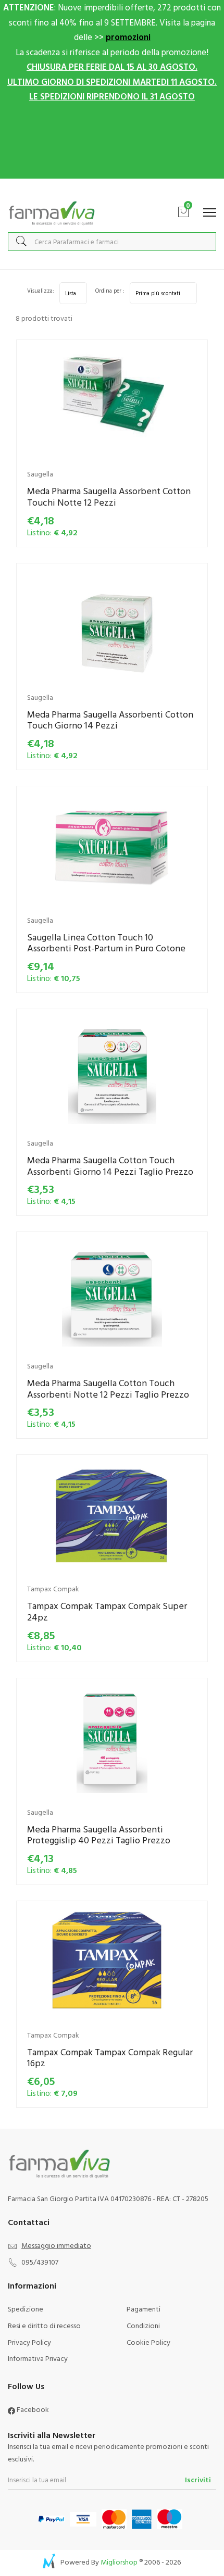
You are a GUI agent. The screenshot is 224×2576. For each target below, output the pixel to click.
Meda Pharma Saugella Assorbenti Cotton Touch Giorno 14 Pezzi (110, 720)
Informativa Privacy (38, 2358)
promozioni (128, 37)
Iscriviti (198, 2479)
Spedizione (26, 2309)
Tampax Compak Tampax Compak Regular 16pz (110, 2058)
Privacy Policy (29, 2342)
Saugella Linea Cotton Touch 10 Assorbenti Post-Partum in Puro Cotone (106, 943)
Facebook (32, 2409)
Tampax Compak (53, 1588)
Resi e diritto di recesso (44, 2325)
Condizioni (143, 2325)
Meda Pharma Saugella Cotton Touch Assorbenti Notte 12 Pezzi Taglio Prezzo (108, 1388)
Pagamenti (144, 2309)
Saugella (40, 474)
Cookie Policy (148, 2342)
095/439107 (40, 2262)
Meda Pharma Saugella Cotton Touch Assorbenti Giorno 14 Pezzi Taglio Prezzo (110, 1166)
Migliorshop (119, 2562)
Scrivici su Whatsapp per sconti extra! (112, 189)
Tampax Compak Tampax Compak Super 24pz (107, 1611)
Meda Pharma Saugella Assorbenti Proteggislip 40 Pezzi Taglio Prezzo (99, 1835)
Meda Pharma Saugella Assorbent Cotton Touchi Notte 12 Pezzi (109, 497)
